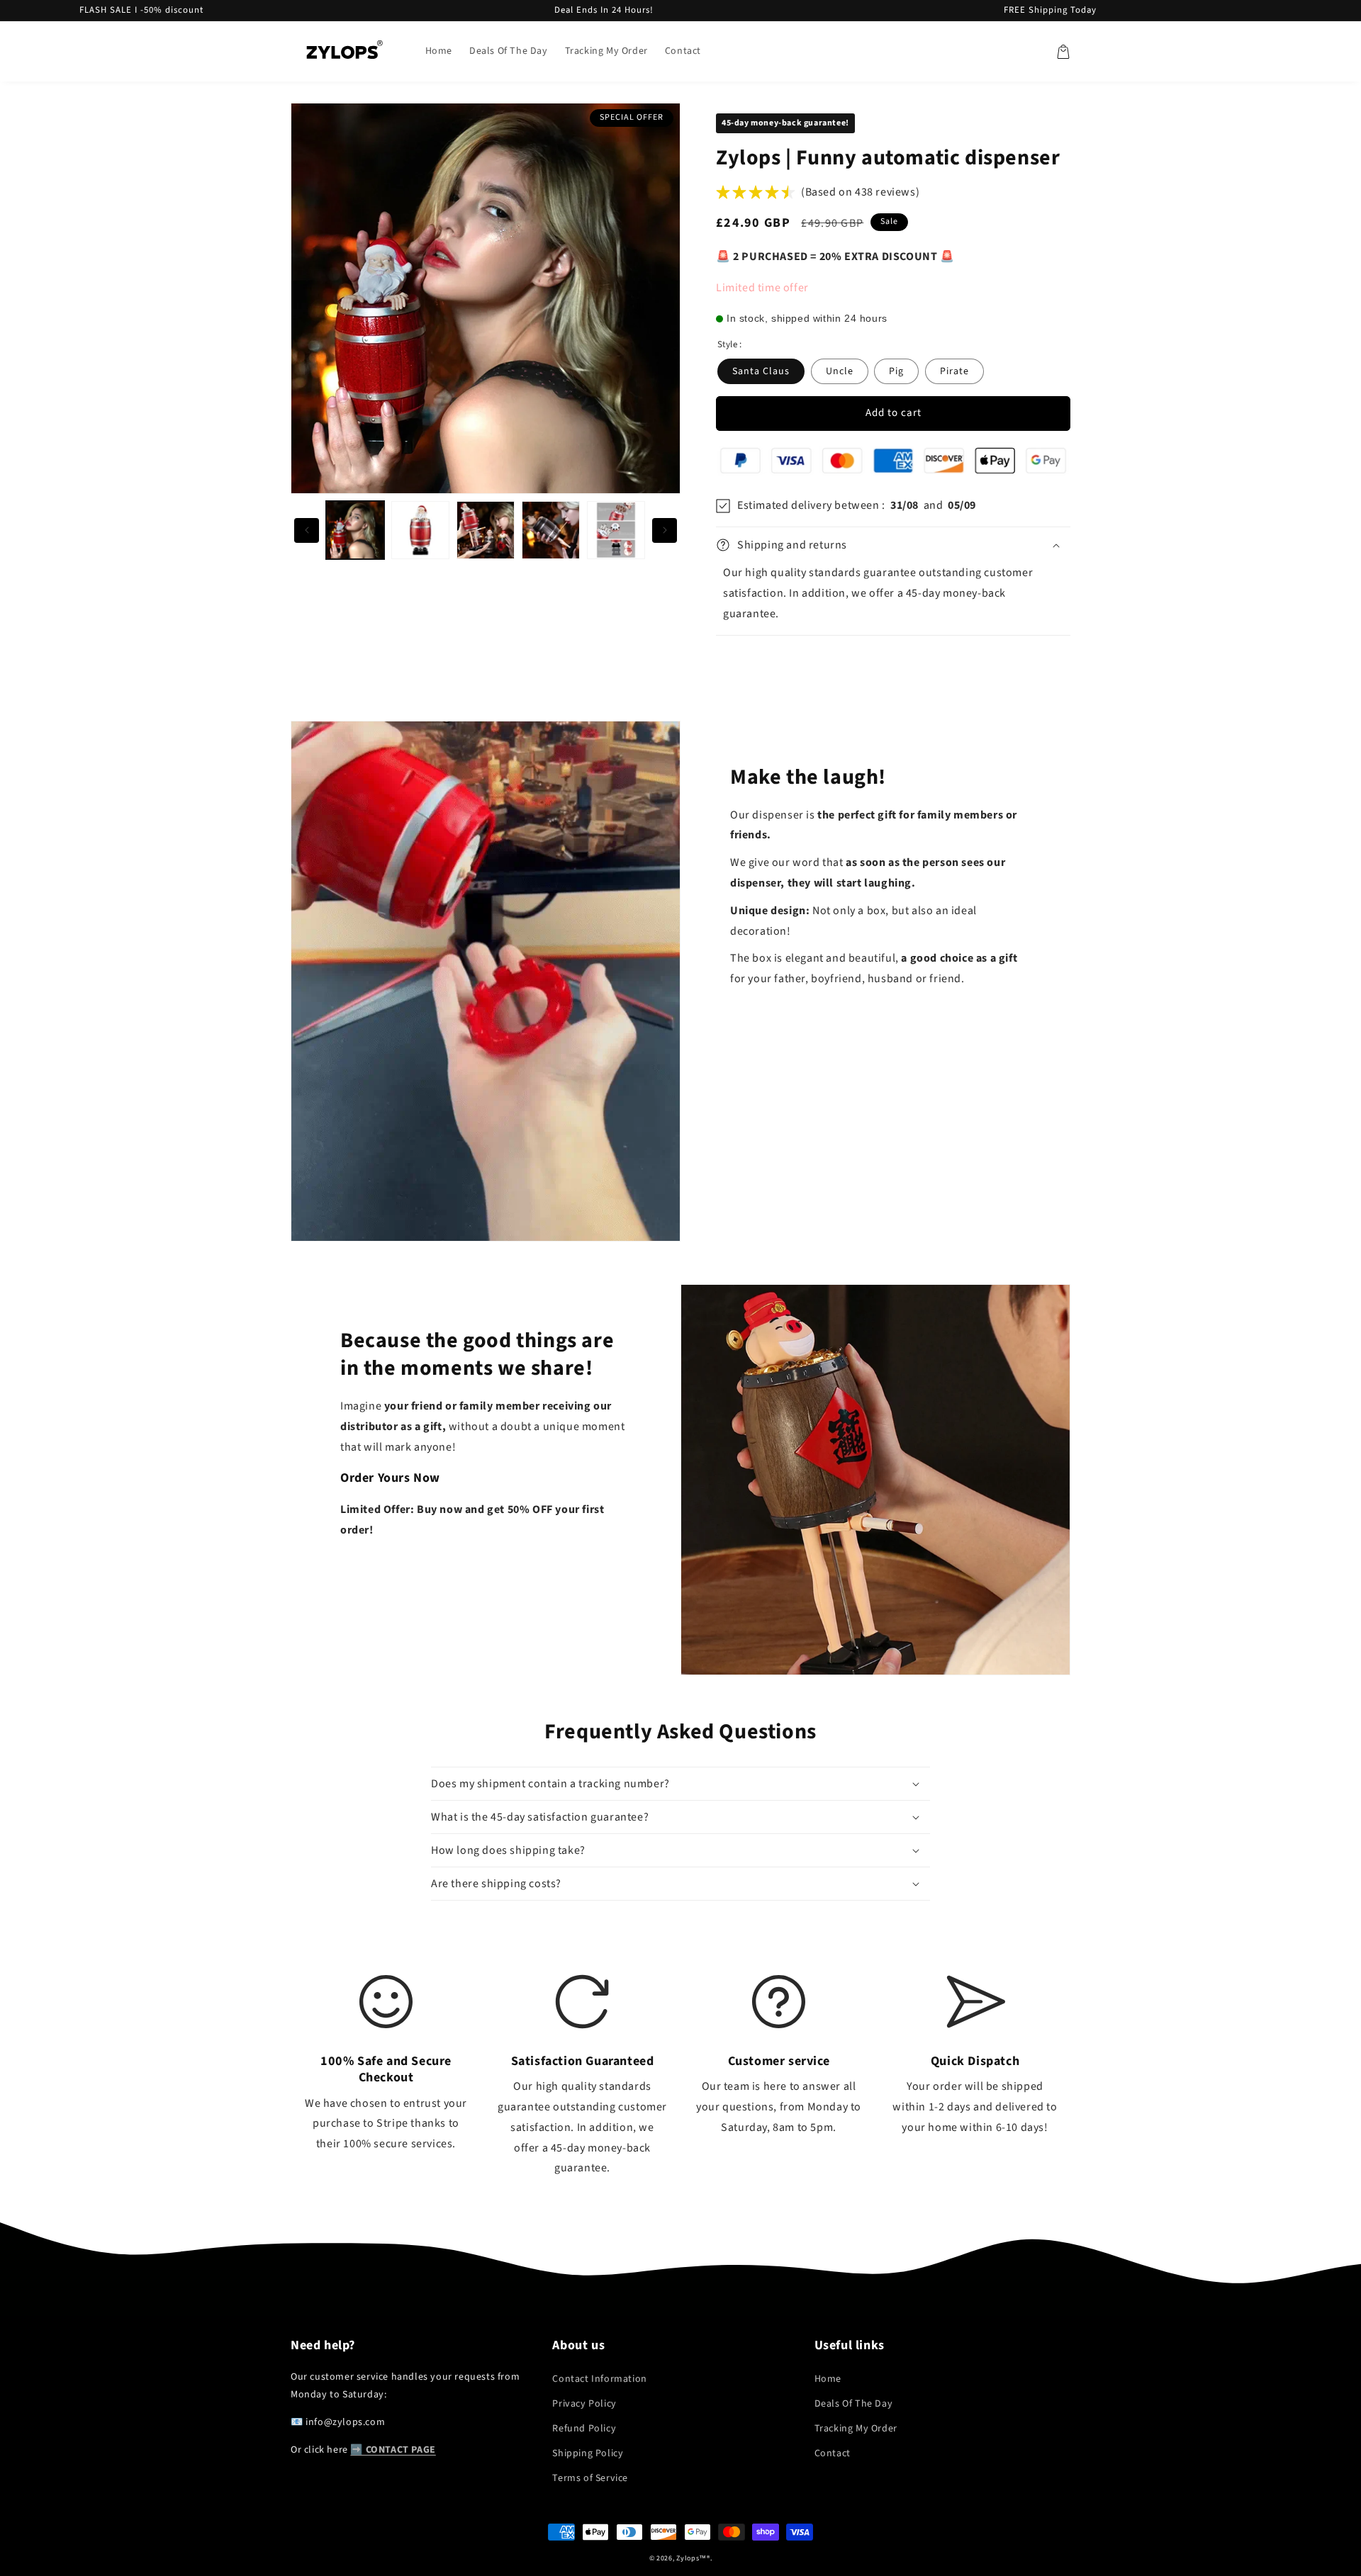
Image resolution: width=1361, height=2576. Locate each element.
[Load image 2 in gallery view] (420, 530)
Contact (833, 2453)
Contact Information (599, 2379)
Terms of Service (590, 2478)
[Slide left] (307, 530)
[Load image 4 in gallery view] (551, 530)
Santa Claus (761, 371)
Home (828, 2379)
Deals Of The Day (854, 2404)
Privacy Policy (584, 2404)
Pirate (954, 371)
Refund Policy (584, 2429)
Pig (896, 371)
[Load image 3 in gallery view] (486, 530)
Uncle (840, 371)
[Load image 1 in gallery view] (355, 530)
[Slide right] (665, 530)
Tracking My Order (856, 2429)
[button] (1063, 52)
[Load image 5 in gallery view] (616, 530)
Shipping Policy (588, 2453)
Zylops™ (691, 2558)
